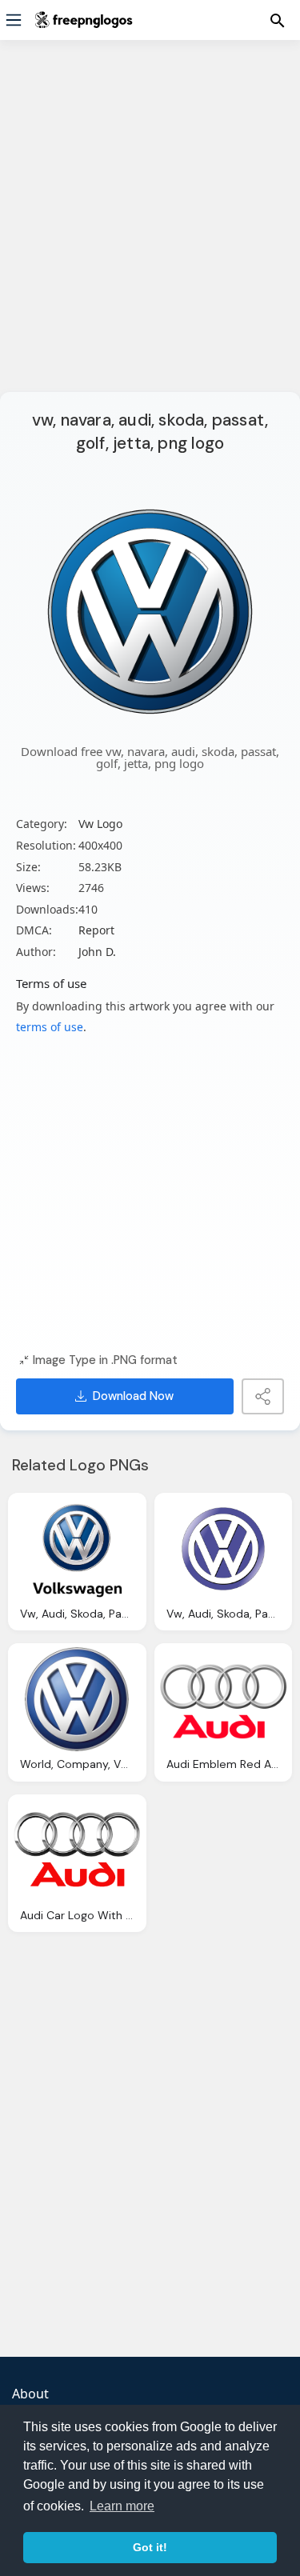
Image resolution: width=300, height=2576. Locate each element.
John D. (97, 952)
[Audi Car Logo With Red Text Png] (77, 1850)
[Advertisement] (150, 226)
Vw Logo (100, 824)
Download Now (133, 1396)
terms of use (50, 1027)
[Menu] (14, 20)
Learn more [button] (122, 2506)
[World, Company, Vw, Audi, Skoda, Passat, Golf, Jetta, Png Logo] (77, 1699)
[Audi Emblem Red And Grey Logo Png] (224, 1699)
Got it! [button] (150, 2547)
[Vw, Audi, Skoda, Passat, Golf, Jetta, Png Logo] (77, 1549)
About (30, 2394)
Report (96, 930)
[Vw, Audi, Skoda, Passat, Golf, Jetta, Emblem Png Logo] (224, 1549)
